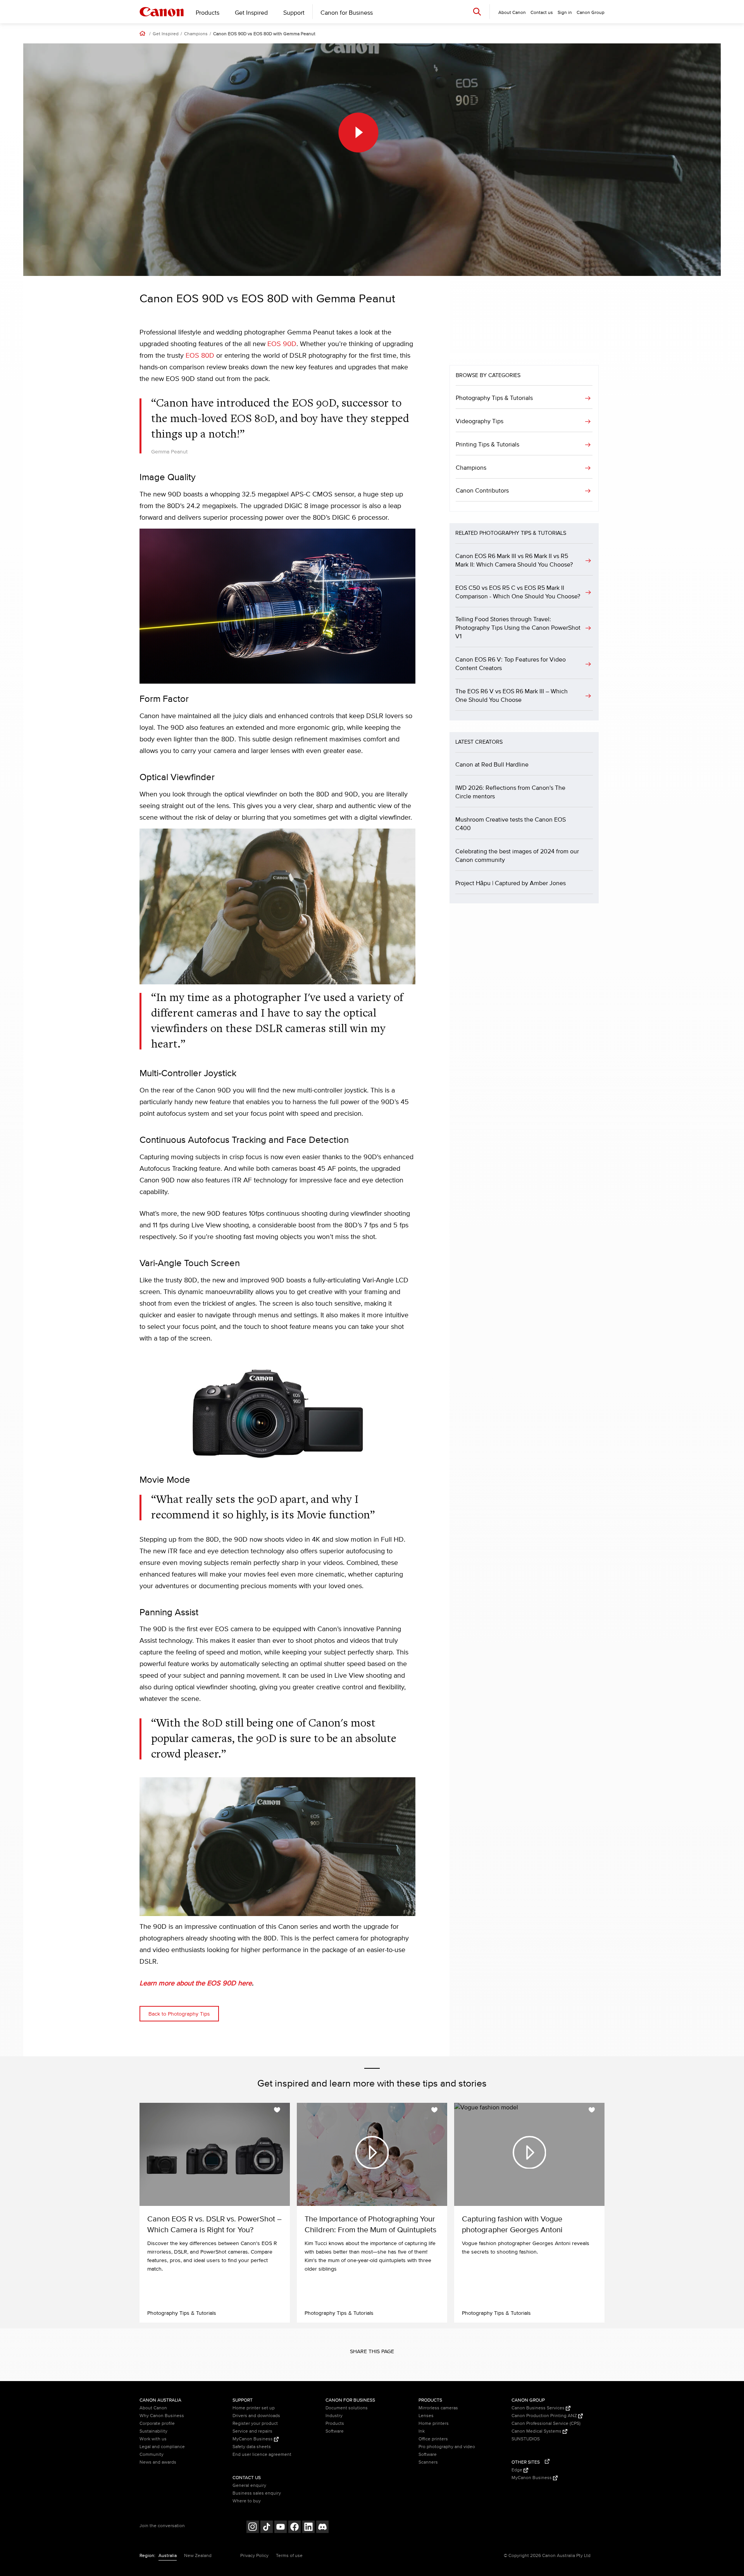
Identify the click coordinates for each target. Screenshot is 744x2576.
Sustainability (153, 2431)
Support (294, 13)
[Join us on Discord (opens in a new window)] (322, 2528)
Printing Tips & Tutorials (487, 445)
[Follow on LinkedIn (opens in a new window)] (308, 2528)
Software (335, 2431)
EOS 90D (282, 344)
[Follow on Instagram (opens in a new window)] (253, 2528)
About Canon (153, 2408)
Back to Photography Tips (179, 2014)
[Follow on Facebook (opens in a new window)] (294, 2528)
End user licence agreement (262, 2455)
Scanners (428, 2462)
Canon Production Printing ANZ (545, 2416)
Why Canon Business (162, 2416)
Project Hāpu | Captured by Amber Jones (511, 883)
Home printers (434, 2424)
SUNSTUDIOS (526, 2439)
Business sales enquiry (257, 2493)
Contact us (542, 13)
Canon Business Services (539, 2408)
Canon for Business (347, 13)
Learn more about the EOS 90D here (196, 1983)
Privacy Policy (254, 2556)
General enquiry (249, 2486)
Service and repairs (252, 2431)
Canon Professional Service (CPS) (546, 2424)
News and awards (158, 2462)
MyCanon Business (253, 2439)
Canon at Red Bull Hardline (492, 765)
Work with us (153, 2439)
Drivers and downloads (256, 2416)
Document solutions (347, 2408)
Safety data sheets (252, 2447)
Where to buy (247, 2501)
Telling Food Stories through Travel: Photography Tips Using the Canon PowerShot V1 (518, 628)
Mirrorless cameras (438, 2408)
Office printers (433, 2439)
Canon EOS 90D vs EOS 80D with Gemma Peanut (264, 34)
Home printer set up (254, 2408)
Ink (422, 2431)
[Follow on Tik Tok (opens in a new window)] (267, 2528)
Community (152, 2455)
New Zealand (198, 2556)
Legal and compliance (162, 2447)
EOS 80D (200, 356)
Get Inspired (251, 13)
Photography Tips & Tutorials (494, 398)
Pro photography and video (447, 2447)
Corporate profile (157, 2424)
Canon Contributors (482, 491)
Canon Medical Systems (537, 2431)
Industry (334, 2416)
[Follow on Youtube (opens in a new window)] (281, 2528)
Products (208, 13)
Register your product (255, 2424)
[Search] (477, 11)
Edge (518, 2470)
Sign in (565, 13)
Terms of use (289, 2556)
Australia (168, 2556)
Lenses (426, 2416)
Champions (196, 34)
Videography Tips (480, 421)
